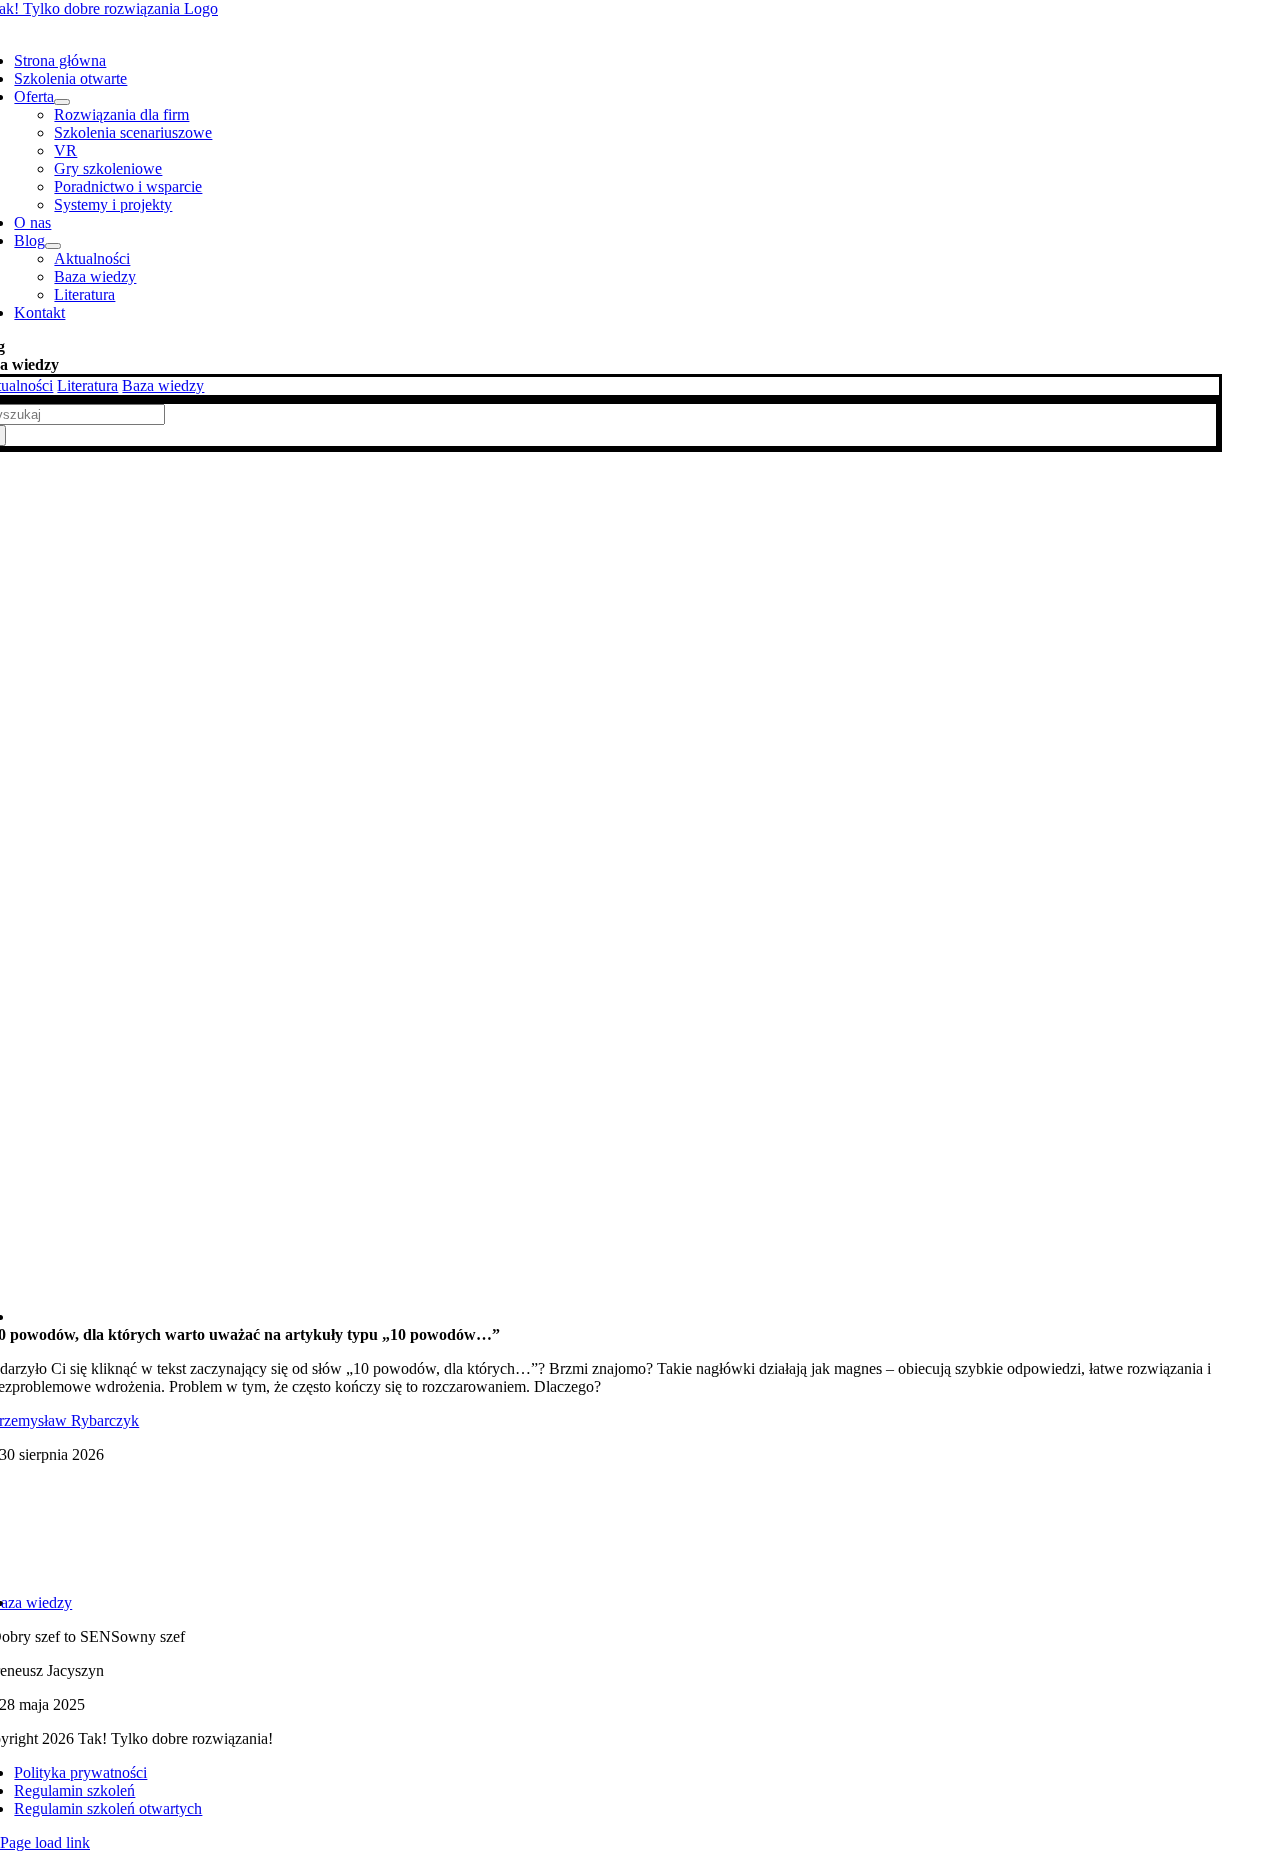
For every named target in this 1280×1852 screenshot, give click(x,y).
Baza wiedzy (163, 385)
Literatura (87, 385)
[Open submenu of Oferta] (62, 102)
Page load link (45, 1842)
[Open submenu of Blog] (53, 246)
